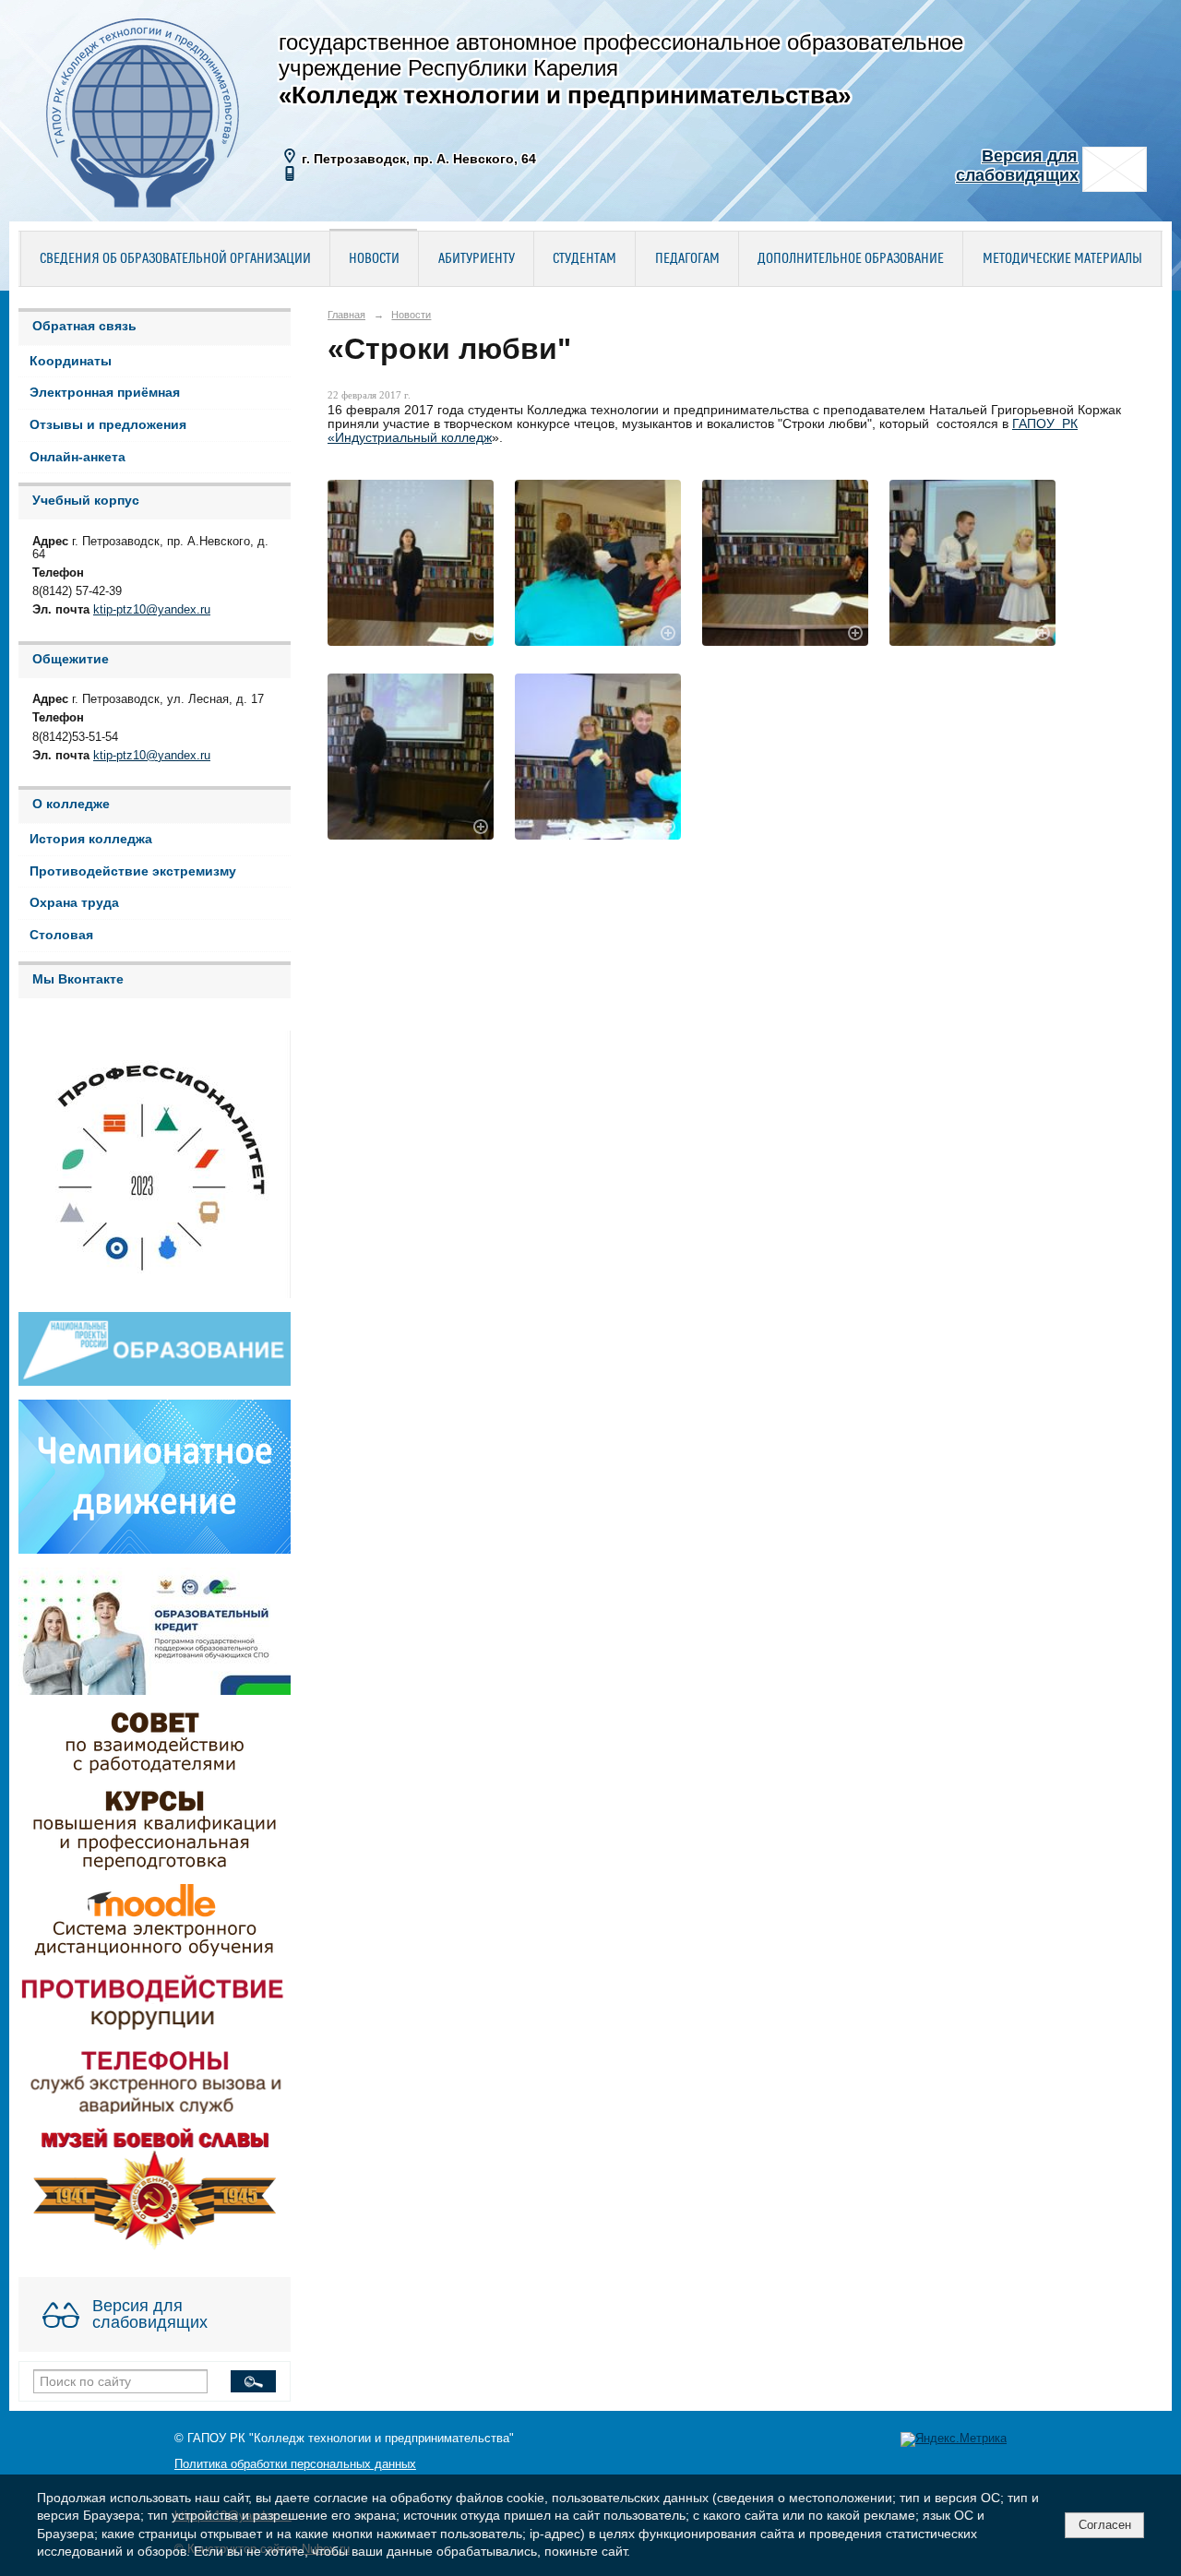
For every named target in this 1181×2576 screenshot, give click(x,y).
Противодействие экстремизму (133, 871)
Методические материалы (1062, 259)
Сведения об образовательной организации (175, 259)
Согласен (1105, 2525)
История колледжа (91, 839)
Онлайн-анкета (78, 457)
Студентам (585, 259)
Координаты (71, 361)
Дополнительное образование (851, 259)
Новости (374, 259)
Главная (346, 315)
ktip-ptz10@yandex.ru (152, 610)
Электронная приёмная (105, 393)
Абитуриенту (477, 259)
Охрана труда (74, 903)
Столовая (61, 935)
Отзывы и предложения (108, 425)
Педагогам (687, 259)
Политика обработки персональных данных (295, 2464)
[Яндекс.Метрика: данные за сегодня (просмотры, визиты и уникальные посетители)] (954, 2439)
